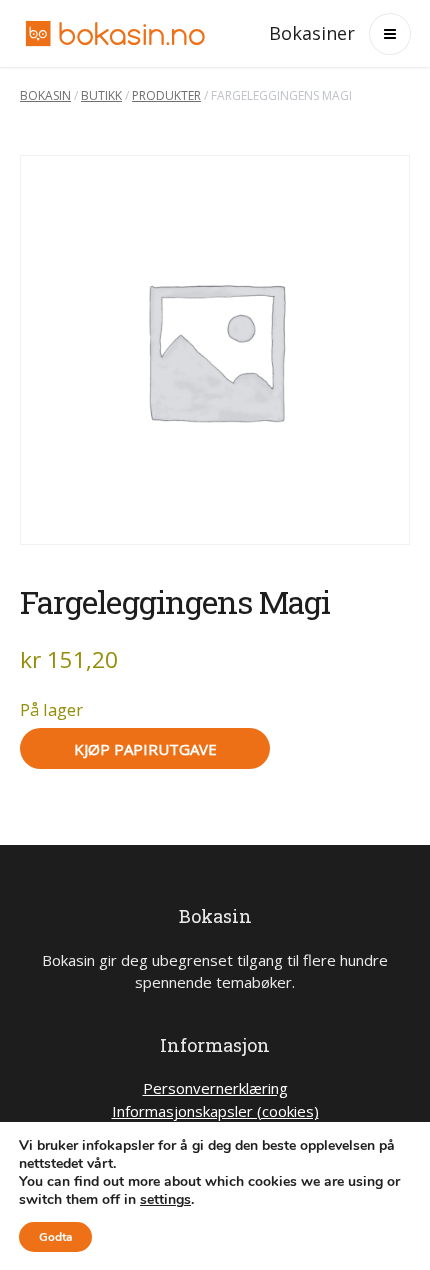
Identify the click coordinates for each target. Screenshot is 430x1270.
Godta (55, 1237)
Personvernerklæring (215, 1088)
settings (165, 1200)
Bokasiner (312, 33)
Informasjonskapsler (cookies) (215, 1111)
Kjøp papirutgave (145, 749)
